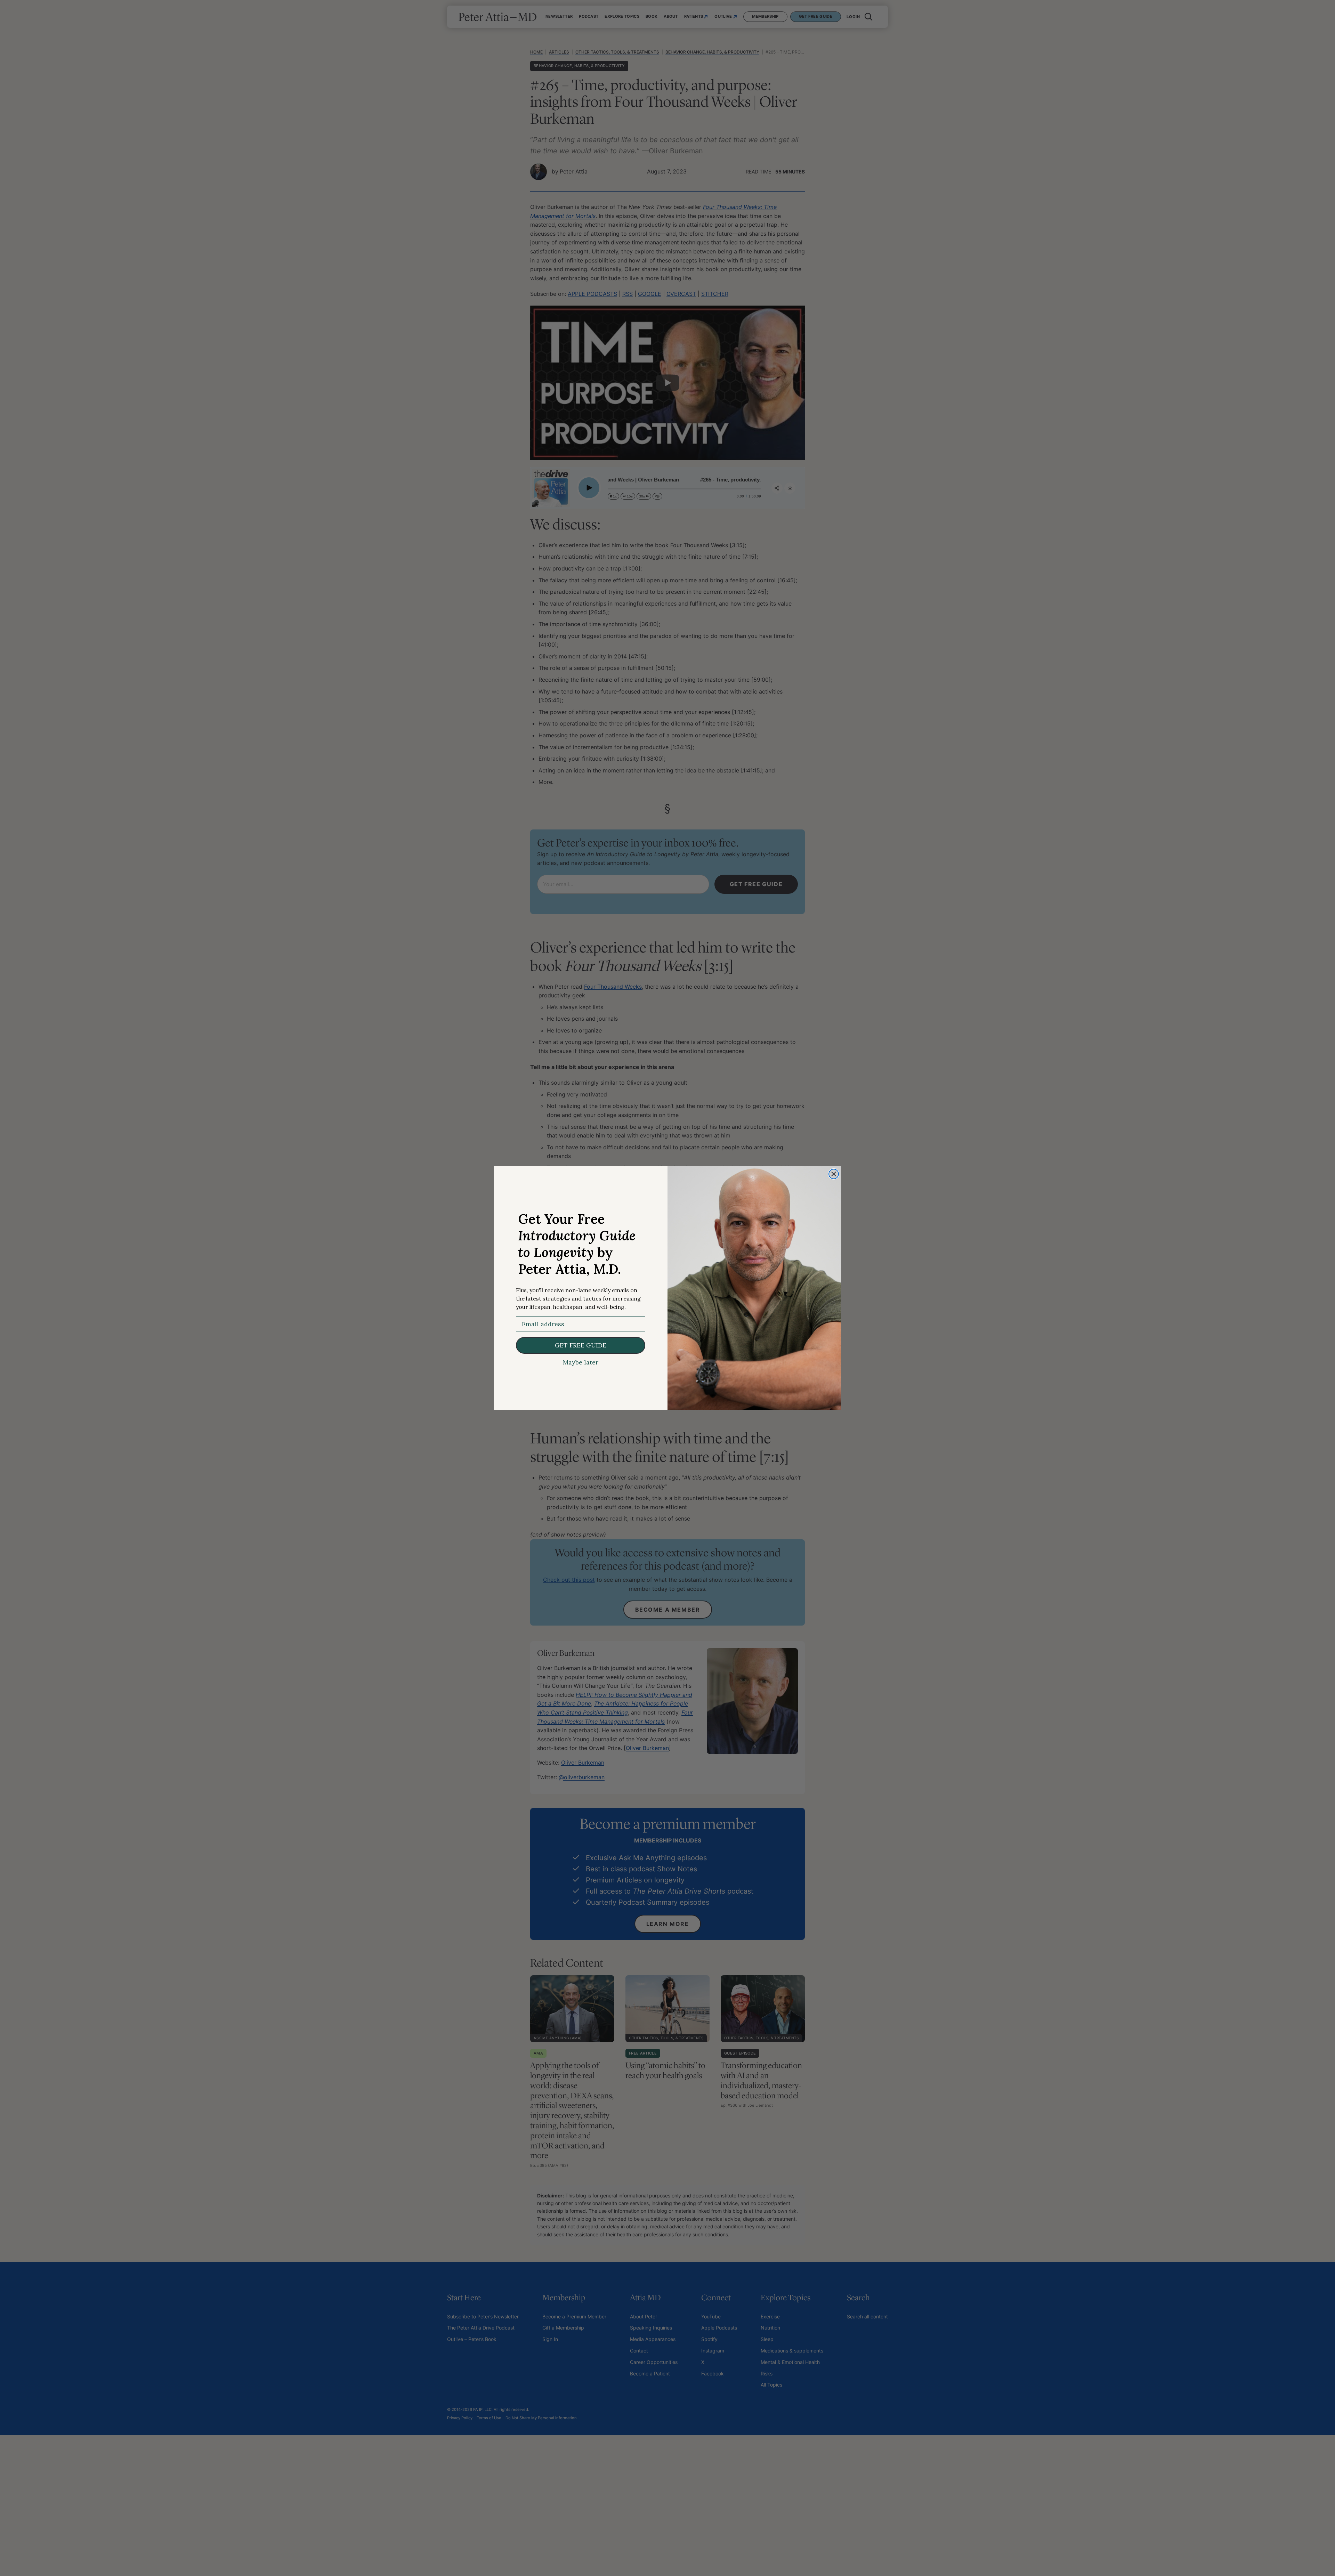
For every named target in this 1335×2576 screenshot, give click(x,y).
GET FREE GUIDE (581, 1345)
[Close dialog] (834, 1174)
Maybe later (581, 1362)
